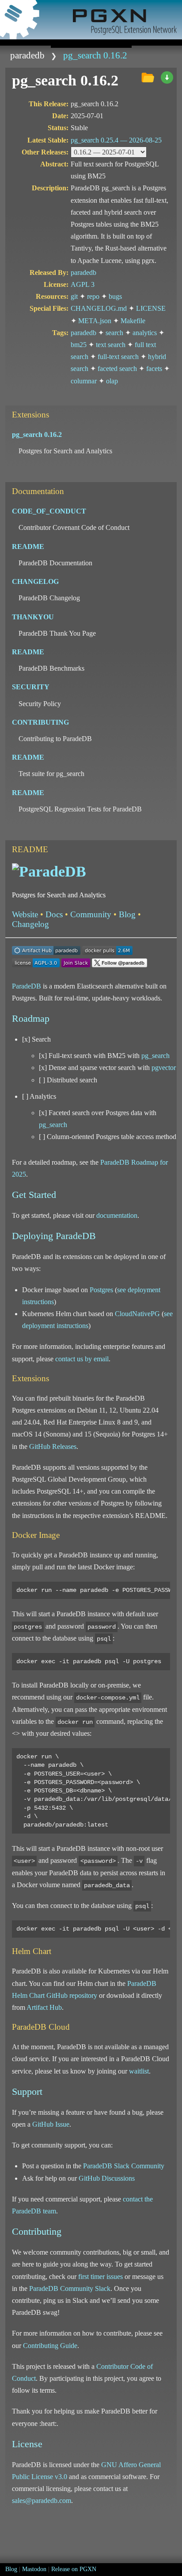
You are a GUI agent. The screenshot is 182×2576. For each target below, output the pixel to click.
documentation (117, 1215)
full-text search (118, 357)
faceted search (117, 369)
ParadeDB (27, 986)
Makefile (133, 321)
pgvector (164, 1068)
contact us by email (82, 1359)
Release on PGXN (74, 2569)
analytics (145, 333)
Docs (54, 914)
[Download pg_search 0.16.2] (167, 78)
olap (112, 381)
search (114, 333)
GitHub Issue (51, 2124)
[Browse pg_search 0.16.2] (148, 78)
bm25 (79, 345)
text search (111, 345)
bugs (115, 296)
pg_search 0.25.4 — (116, 140)
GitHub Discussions (107, 2178)
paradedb (27, 55)
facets (154, 369)
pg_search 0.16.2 (95, 55)
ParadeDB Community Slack (70, 2288)
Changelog (30, 924)
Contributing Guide (50, 2346)
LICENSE (151, 308)
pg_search (155, 1056)
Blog (127, 914)
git (74, 296)
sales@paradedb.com (42, 2501)
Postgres (101, 1290)
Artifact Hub (44, 2007)
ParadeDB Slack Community (124, 2166)
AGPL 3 (83, 284)
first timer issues (100, 2277)
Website (25, 914)
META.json (95, 321)
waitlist (139, 2071)
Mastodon (34, 2569)
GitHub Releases (53, 1446)
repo (93, 296)
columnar (84, 381)
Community (91, 914)
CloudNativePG (137, 1314)
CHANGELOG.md (99, 308)
